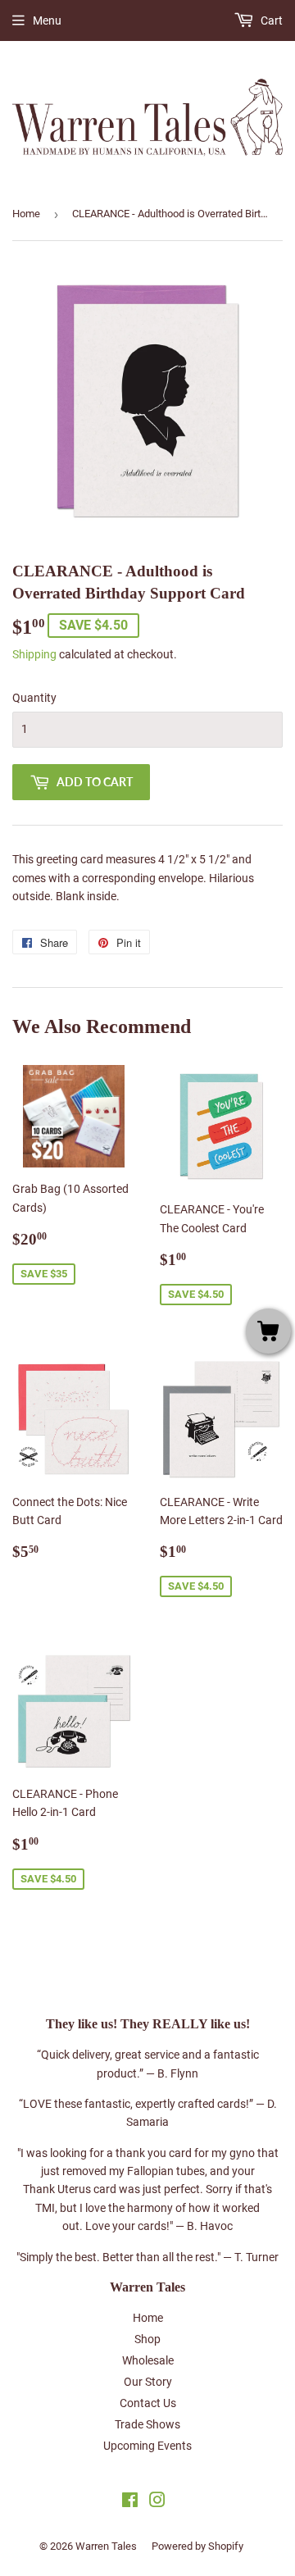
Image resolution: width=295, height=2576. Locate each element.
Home (26, 214)
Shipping (34, 654)
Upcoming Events (147, 2446)
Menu (47, 20)
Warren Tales (106, 2546)
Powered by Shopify (197, 2546)
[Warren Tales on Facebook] (130, 2502)
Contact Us (148, 2403)
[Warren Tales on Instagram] (157, 2502)
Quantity (34, 698)
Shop (147, 2339)
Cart (270, 20)
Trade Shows (147, 2424)
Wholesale (148, 2360)
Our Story (148, 2382)
